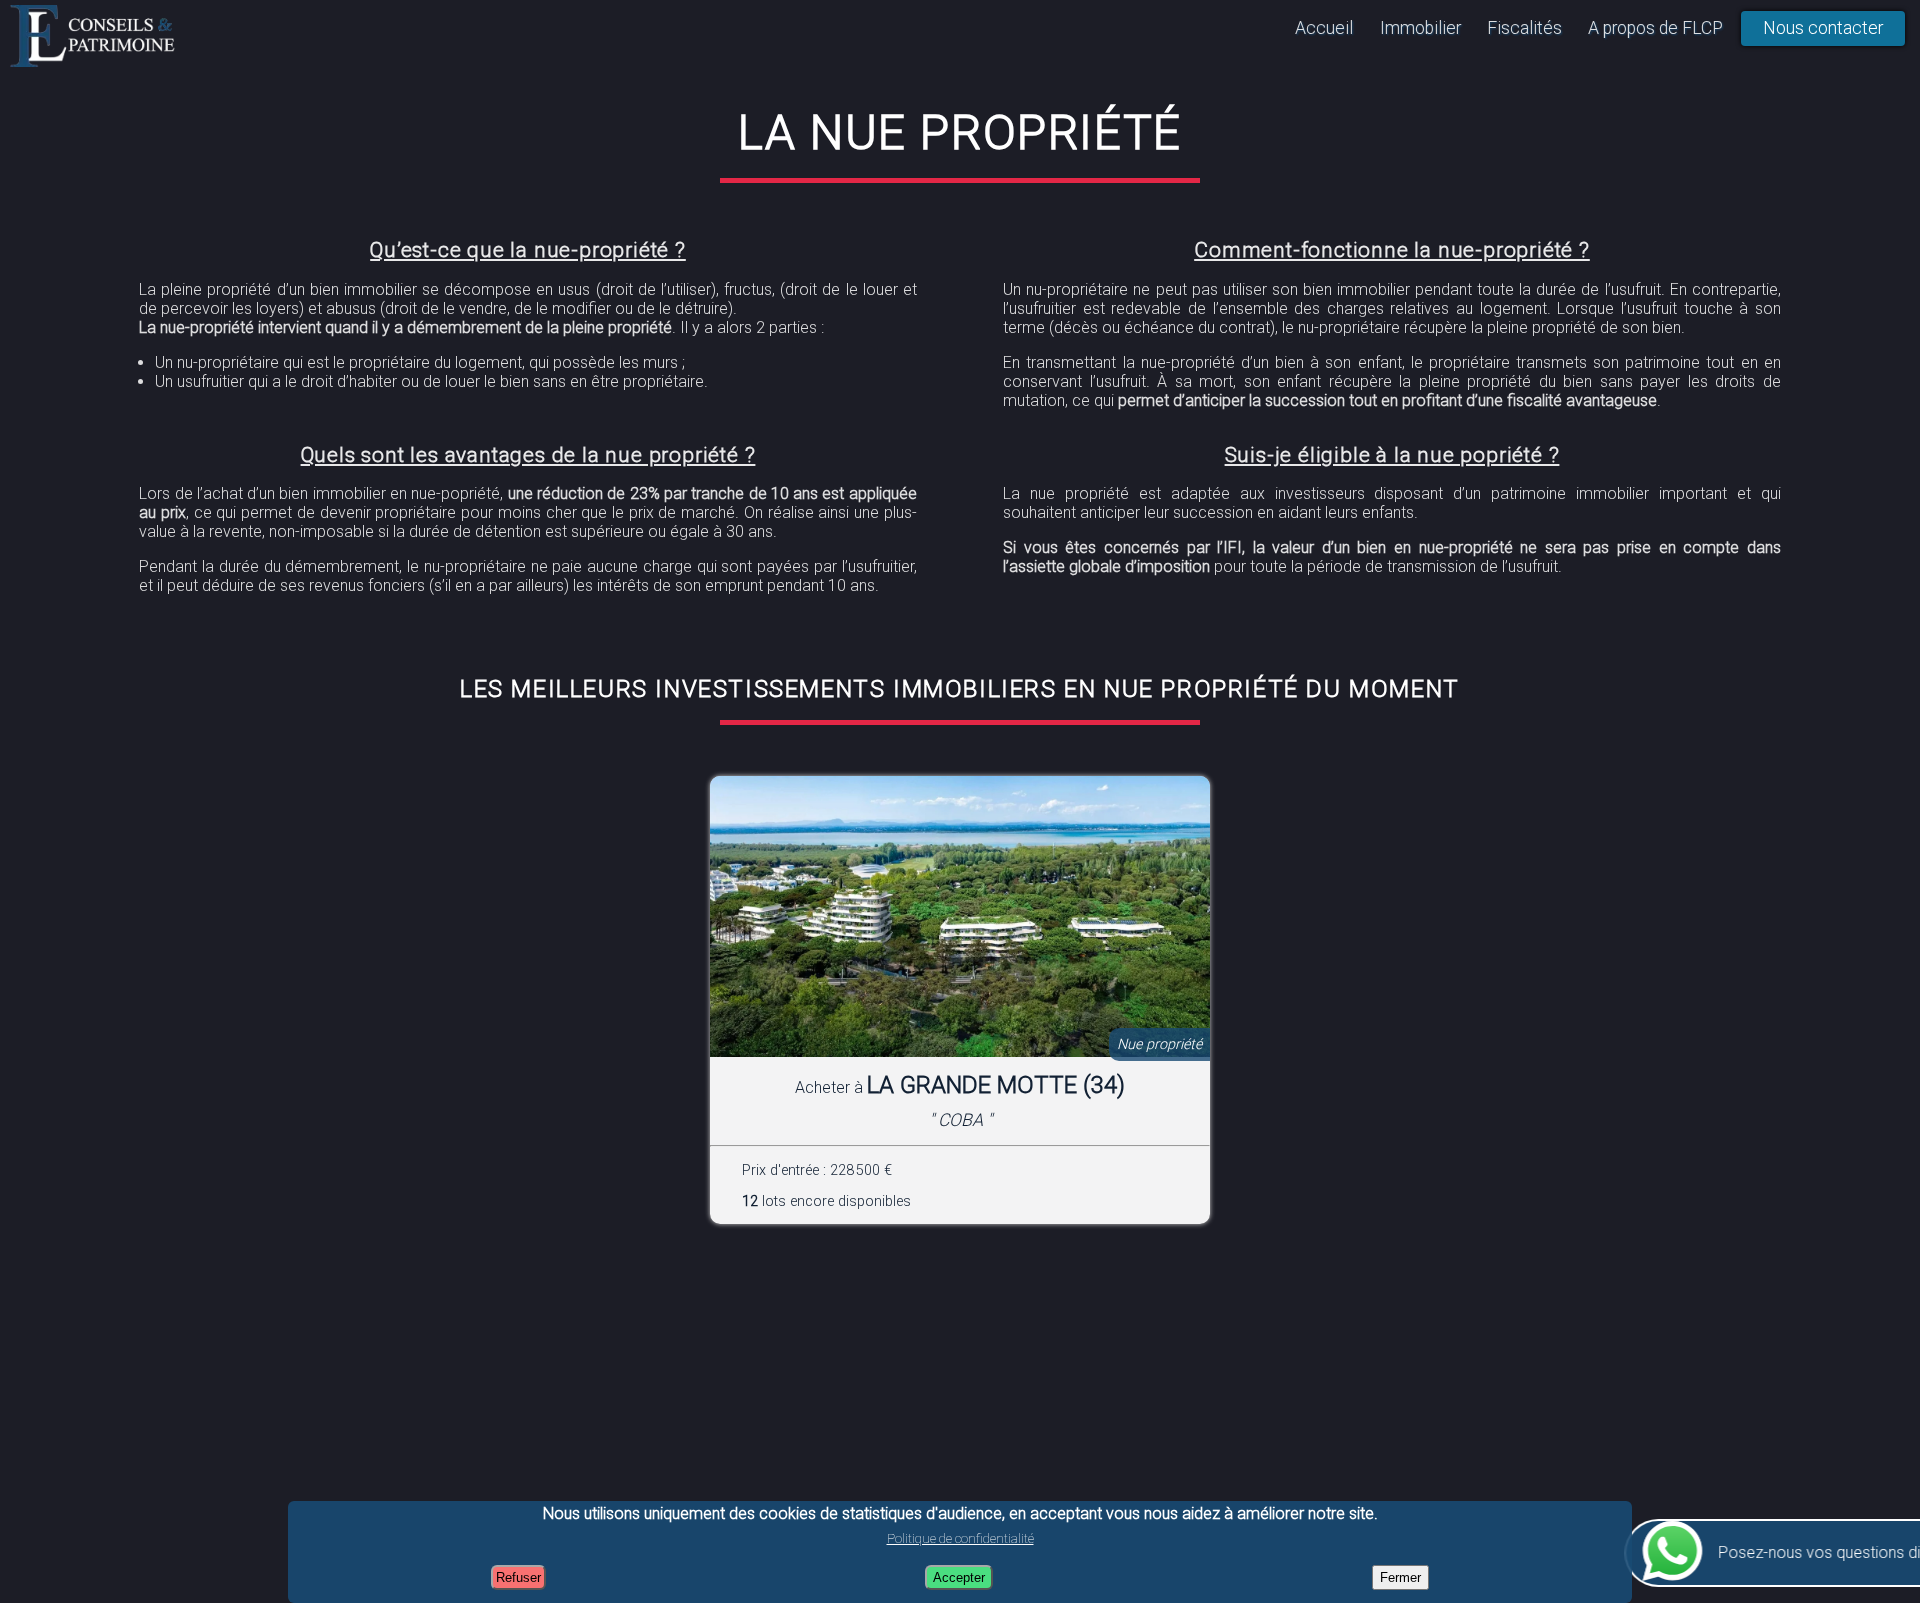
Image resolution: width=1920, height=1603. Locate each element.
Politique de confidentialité (960, 1538)
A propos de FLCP (1655, 28)
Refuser (518, 1577)
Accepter (959, 1577)
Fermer (1400, 1577)
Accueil (1324, 28)
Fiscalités (1524, 28)
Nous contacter (1823, 28)
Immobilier (1420, 28)
